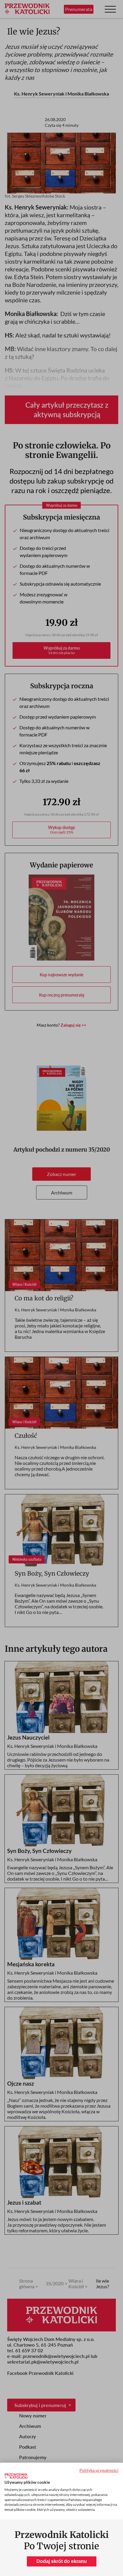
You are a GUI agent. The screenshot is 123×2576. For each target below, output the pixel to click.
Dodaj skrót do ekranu (62, 2561)
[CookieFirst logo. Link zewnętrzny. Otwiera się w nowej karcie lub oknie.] (16, 2476)
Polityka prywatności (99, 2470)
